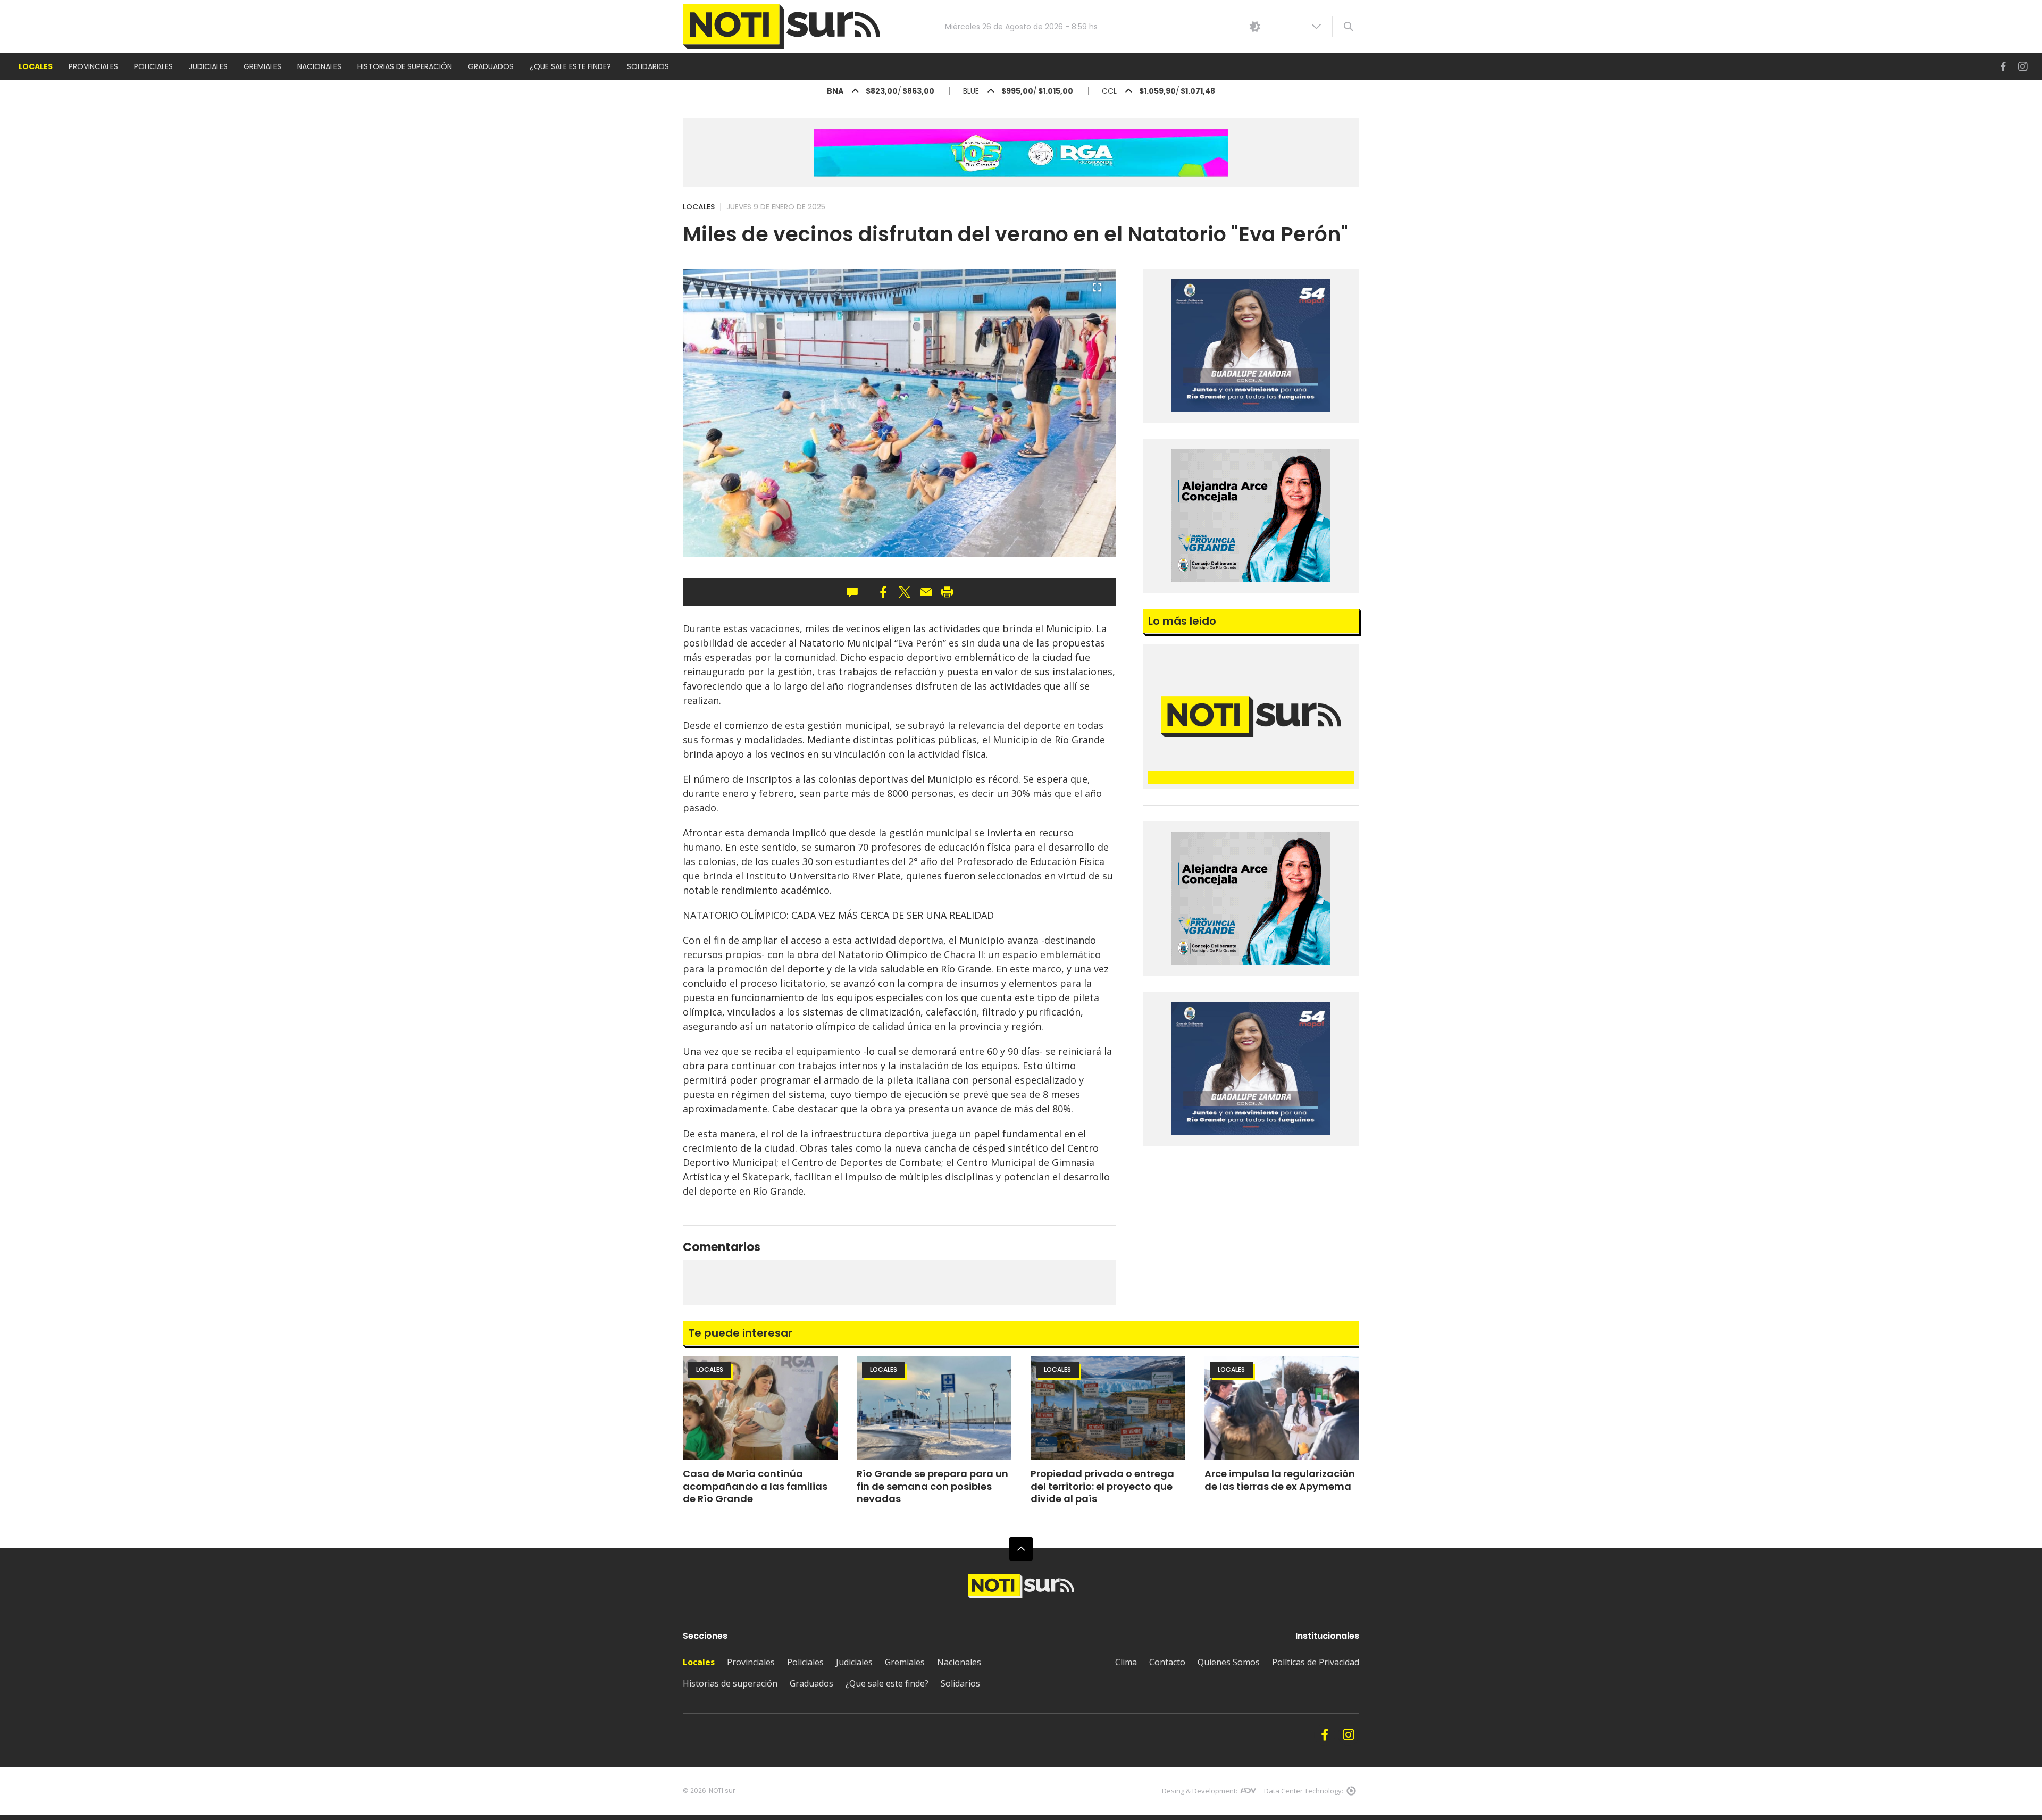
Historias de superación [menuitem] (405, 66)
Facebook (2003, 67)
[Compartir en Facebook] (883, 592)
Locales (699, 207)
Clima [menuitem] (1126, 1662)
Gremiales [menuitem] (262, 66)
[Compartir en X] (905, 592)
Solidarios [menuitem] (648, 66)
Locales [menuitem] (36, 66)
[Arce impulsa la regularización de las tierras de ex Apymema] (1282, 1408)
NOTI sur (722, 1790)
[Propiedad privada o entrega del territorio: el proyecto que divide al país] (1108, 1408)
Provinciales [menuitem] (93, 66)
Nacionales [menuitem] (319, 66)
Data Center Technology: (1304, 1791)
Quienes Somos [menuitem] (1229, 1662)
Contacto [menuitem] (1167, 1662)
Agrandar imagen (1097, 292)
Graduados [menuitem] (491, 66)
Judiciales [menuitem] (208, 66)
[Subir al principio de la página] (1021, 1549)
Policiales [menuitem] (153, 66)
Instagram (2023, 67)
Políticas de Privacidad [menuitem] (1316, 1662)
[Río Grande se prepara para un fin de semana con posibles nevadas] (934, 1408)
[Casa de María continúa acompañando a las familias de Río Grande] (760, 1408)
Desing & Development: (1200, 1791)
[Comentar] (855, 592)
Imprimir (947, 592)
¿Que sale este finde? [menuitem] (570, 66)
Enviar (926, 592)
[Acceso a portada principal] (781, 27)
